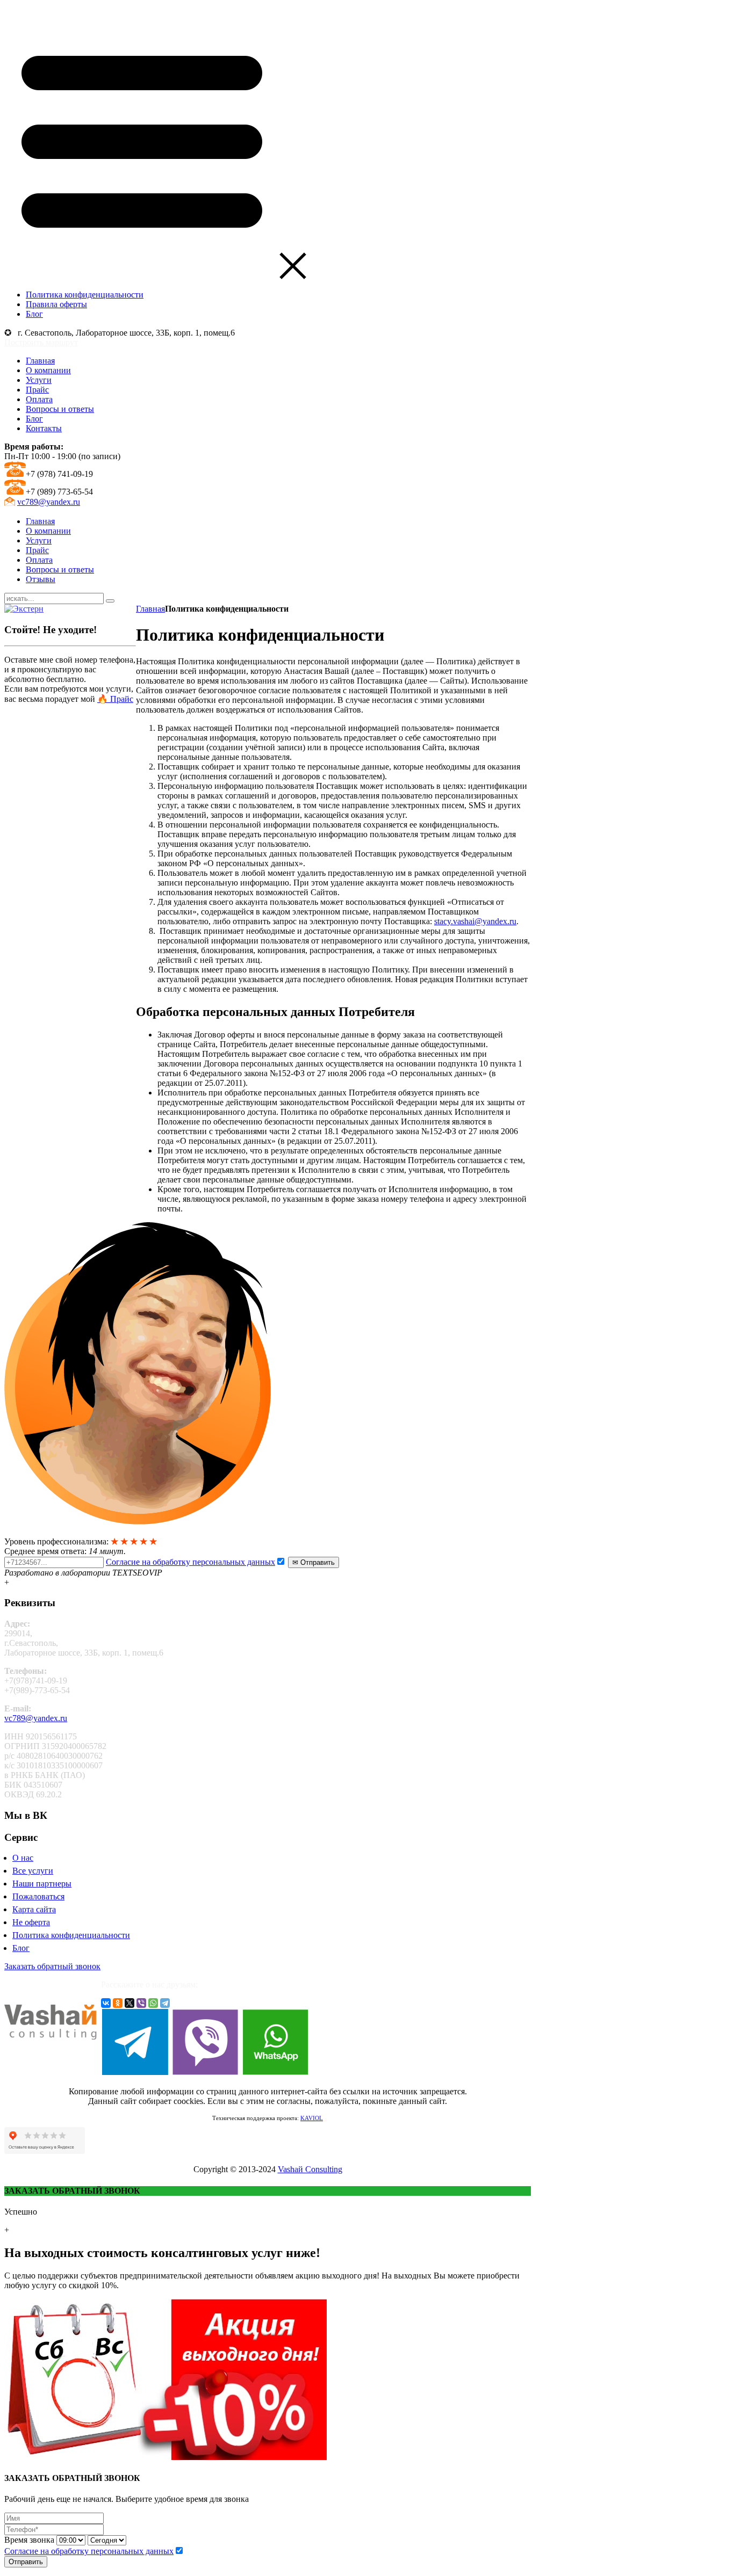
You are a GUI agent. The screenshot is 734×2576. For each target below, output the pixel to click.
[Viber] (141, 2003)
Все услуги (33, 1871)
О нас (23, 1858)
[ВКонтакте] (106, 2003)
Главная (40, 361)
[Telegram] (165, 2003)
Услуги (39, 380)
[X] (129, 2003)
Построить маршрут (41, 342)
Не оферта (31, 1922)
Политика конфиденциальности (71, 1935)
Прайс (37, 390)
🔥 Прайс (115, 699)
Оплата (39, 399)
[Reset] (110, 601)
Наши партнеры (42, 1884)
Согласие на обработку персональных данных (190, 1562)
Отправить (26, 2562)
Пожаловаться (38, 1896)
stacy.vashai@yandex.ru (475, 921)
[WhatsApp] (153, 2003)
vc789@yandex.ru (49, 502)
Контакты (44, 428)
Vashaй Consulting (310, 2169)
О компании (48, 370)
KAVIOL (312, 2118)
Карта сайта (34, 1909)
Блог (34, 419)
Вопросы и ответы (60, 409)
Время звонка (29, 2540)
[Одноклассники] (118, 2003)
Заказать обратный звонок (52, 1966)
